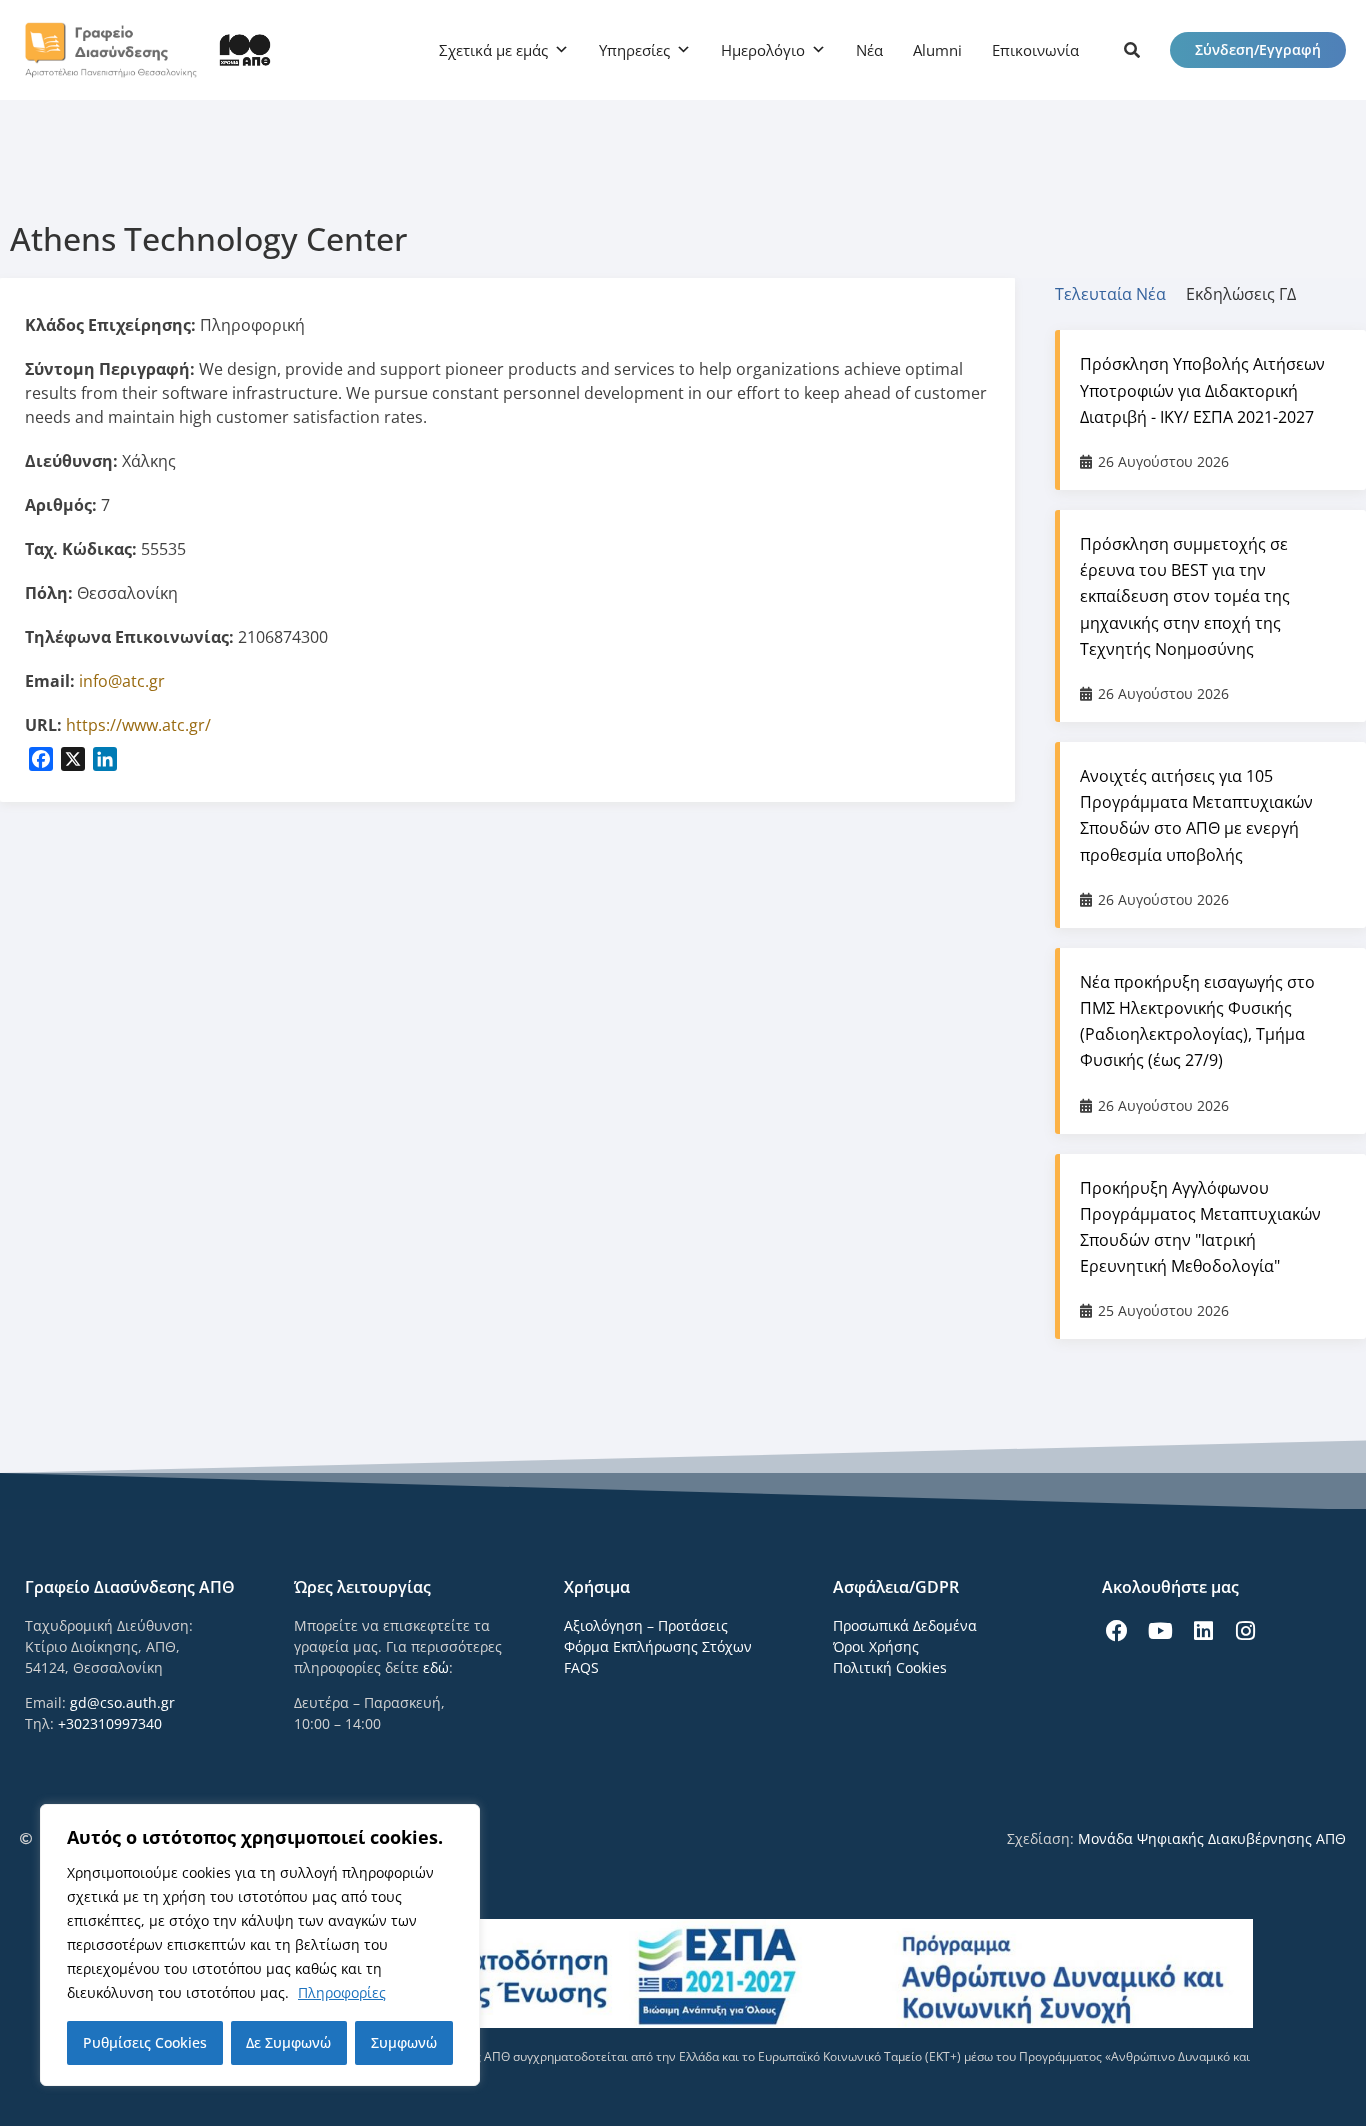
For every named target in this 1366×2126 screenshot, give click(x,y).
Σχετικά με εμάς (493, 50)
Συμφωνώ (404, 2042)
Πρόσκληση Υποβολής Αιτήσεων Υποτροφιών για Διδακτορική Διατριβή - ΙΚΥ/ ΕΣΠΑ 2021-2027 (1202, 390)
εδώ (436, 1667)
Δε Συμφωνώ (288, 2042)
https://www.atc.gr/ (138, 725)
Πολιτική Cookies (890, 1667)
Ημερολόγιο (763, 50)
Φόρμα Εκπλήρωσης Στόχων (658, 1646)
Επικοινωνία (1035, 50)
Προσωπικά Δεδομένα (905, 1625)
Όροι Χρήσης (876, 1646)
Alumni (937, 50)
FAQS (581, 1667)
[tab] (1120, 294)
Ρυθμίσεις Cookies (145, 2042)
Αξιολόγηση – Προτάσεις (646, 1625)
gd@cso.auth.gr (122, 1702)
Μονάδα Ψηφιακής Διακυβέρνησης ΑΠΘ (1212, 1838)
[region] (260, 1945)
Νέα (869, 50)
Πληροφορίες (342, 1992)
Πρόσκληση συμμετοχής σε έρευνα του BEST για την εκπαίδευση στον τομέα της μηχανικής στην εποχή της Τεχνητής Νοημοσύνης (1185, 596)
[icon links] (1132, 50)
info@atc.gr (122, 681)
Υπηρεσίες (634, 50)
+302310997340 (110, 1723)
